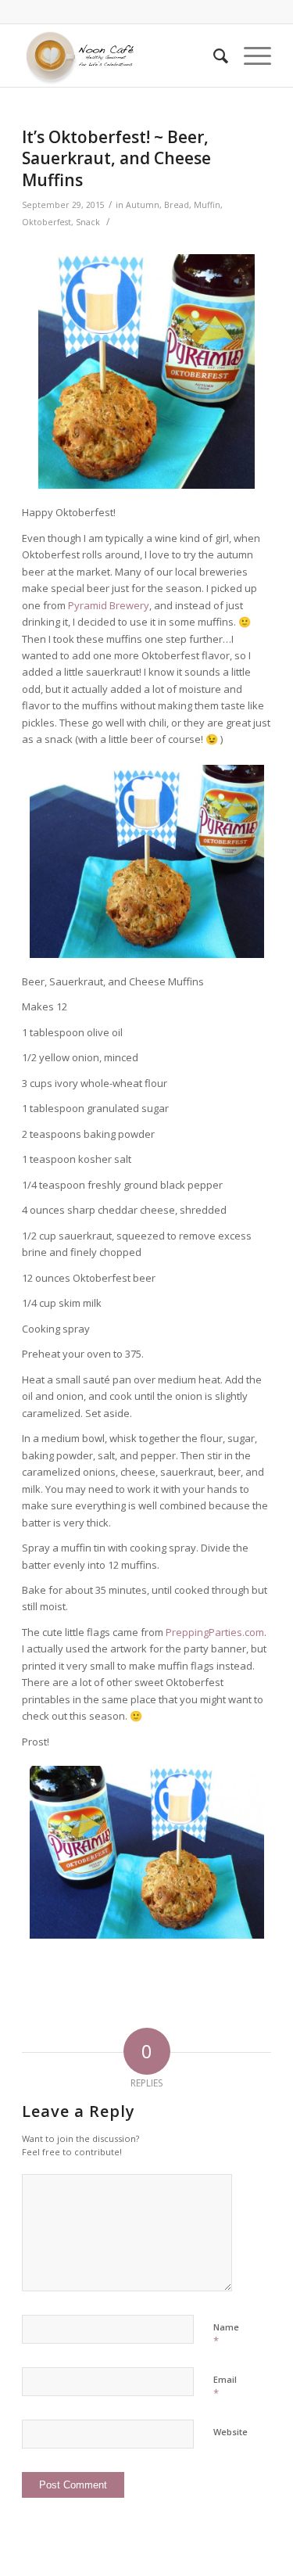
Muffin (207, 205)
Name (226, 2334)
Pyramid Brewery (109, 605)
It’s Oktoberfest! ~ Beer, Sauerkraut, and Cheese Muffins (116, 158)
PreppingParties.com (215, 1632)
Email (225, 2387)
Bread (177, 205)
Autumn (143, 205)
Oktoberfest (46, 222)
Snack (88, 222)
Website (230, 2432)
